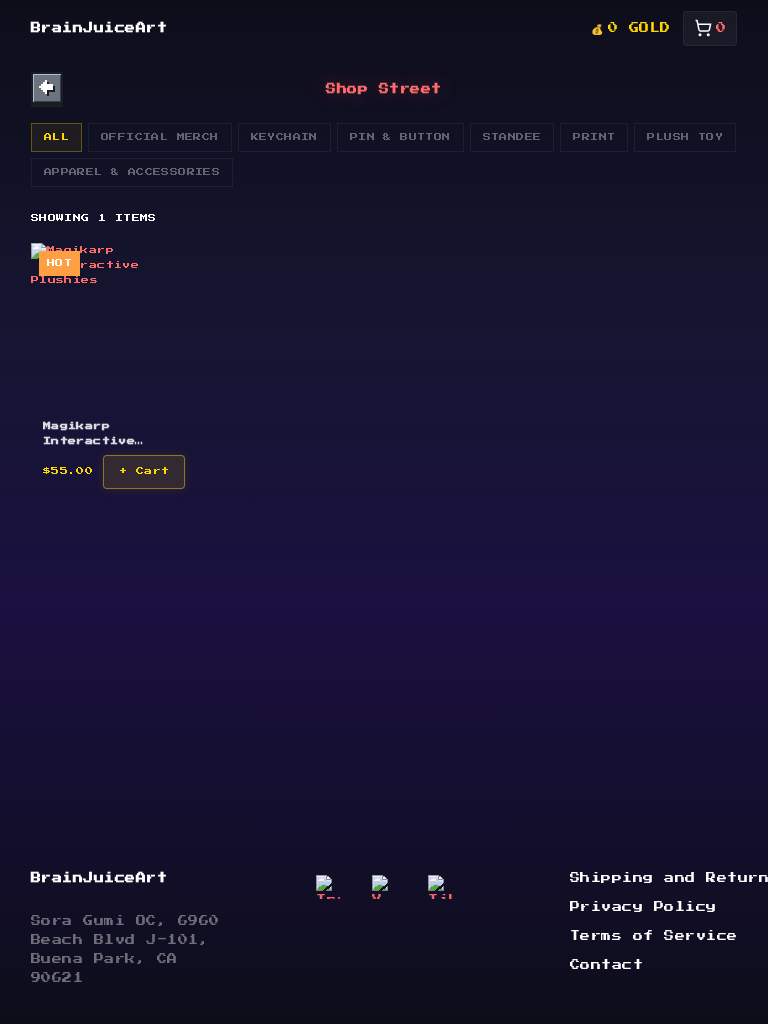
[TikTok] (440, 887)
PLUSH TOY (685, 137)
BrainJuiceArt (99, 28)
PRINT (594, 137)
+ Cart (144, 471)
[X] (384, 887)
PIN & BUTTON (400, 137)
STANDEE (512, 137)
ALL (56, 137)
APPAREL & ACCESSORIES (132, 172)
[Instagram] (328, 887)
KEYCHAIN (284, 137)
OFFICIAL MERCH (160, 137)
